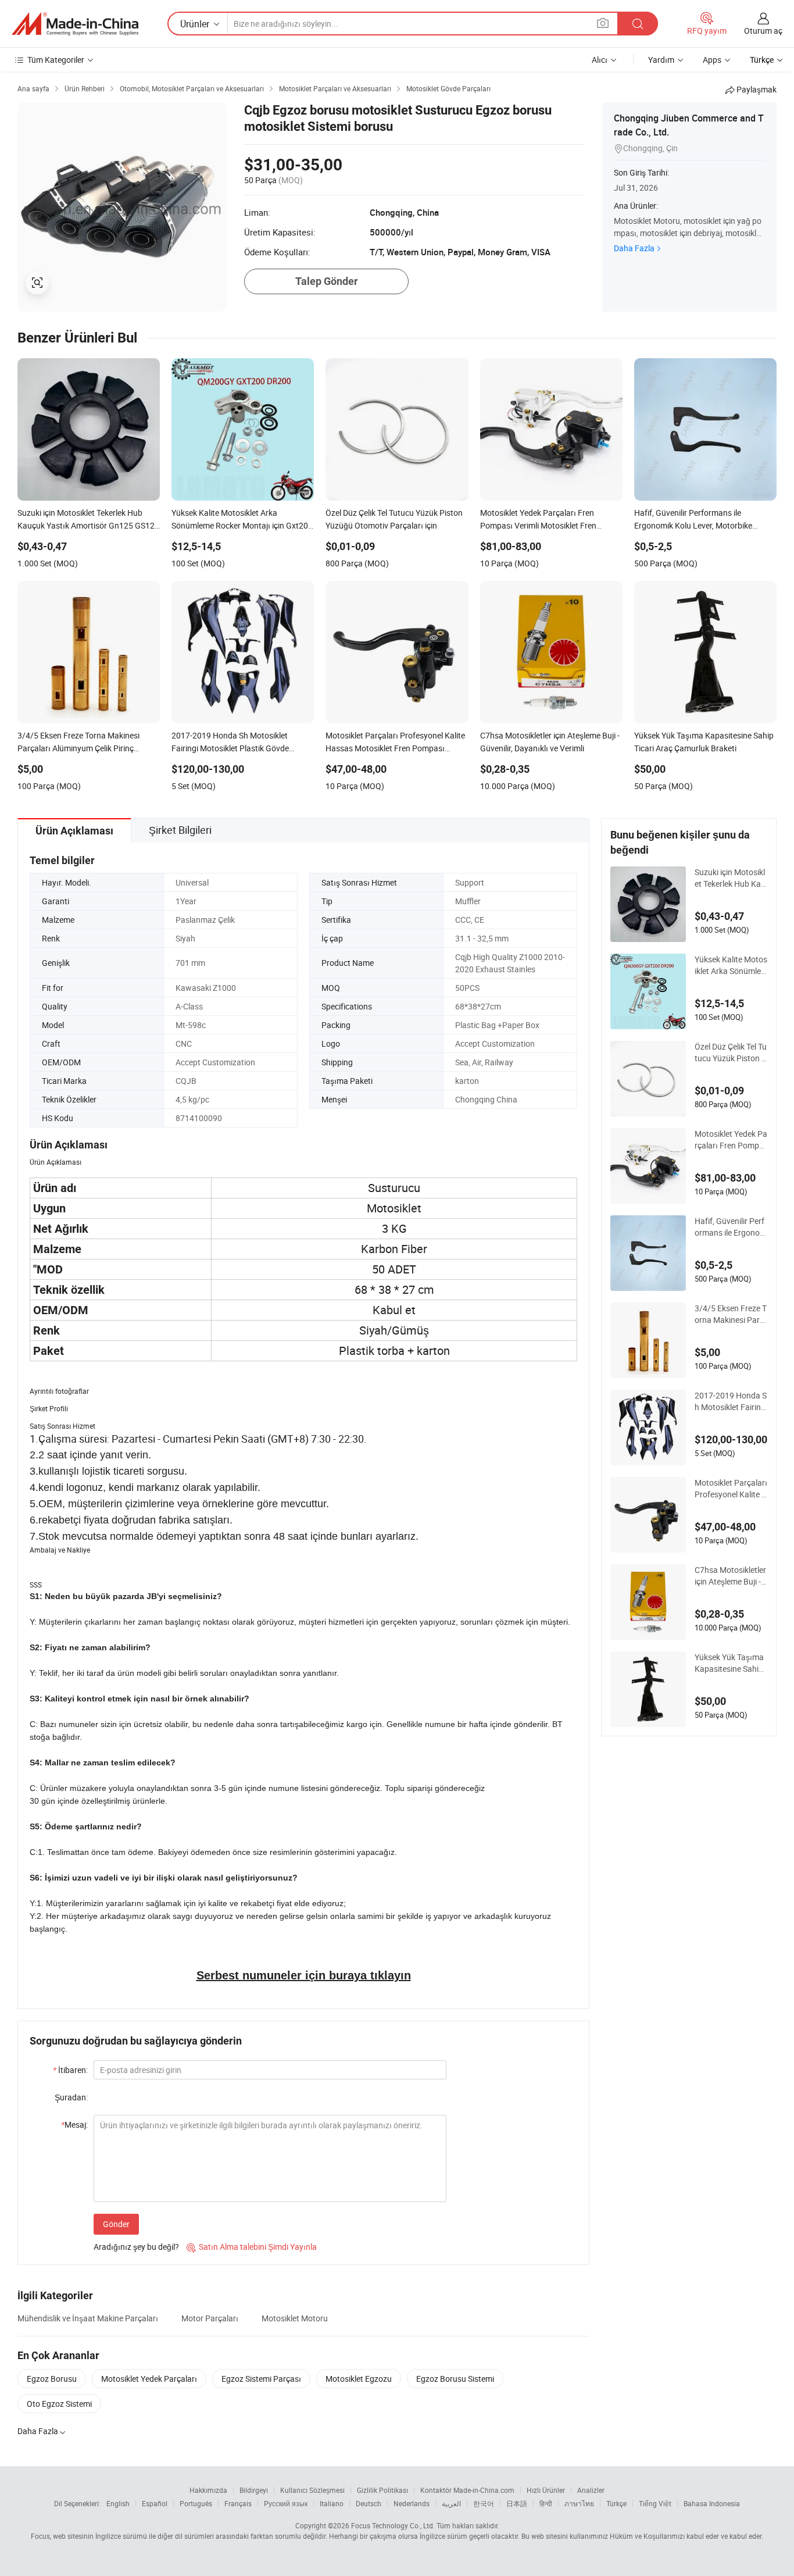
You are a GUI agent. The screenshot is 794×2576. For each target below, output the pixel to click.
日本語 (517, 2503)
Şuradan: (71, 2097)
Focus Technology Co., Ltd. (393, 2525)
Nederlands (412, 2503)
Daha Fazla (634, 248)
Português (196, 2503)
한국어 (484, 2503)
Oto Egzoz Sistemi (59, 2404)
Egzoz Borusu (52, 2379)
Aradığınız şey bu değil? (136, 2247)
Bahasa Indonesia (712, 2503)
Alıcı (600, 60)
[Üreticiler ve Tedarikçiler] (75, 24)
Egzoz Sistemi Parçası (261, 2379)
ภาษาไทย (579, 2503)
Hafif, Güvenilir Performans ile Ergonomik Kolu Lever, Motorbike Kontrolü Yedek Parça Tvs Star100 (731, 1227)
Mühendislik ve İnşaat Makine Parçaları (88, 2318)
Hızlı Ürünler (546, 2490)
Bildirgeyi (254, 2490)
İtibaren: (70, 2070)
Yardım (661, 60)
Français (238, 2503)
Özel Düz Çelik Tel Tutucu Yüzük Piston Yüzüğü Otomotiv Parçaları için (731, 1052)
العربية (451, 2503)
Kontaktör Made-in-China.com (467, 2490)
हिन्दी (546, 2503)
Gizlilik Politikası (382, 2490)
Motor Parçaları (210, 2318)
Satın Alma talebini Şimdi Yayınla (252, 2247)
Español (155, 2503)
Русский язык (286, 2503)
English (118, 2503)
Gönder (116, 2224)
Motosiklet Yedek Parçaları (149, 2379)
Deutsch (369, 2503)
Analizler (591, 2490)
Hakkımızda (208, 2490)
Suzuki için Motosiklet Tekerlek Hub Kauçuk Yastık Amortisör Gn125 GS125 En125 (731, 878)
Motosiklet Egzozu (359, 2379)
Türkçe (616, 2503)
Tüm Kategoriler (56, 60)
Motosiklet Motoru (295, 2318)
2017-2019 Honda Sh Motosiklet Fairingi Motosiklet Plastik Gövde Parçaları (731, 1401)
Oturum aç (763, 31)
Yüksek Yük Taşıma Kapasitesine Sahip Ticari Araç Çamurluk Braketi (730, 1663)
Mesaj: (74, 2124)
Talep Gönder (327, 281)
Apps (712, 60)
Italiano (332, 2503)
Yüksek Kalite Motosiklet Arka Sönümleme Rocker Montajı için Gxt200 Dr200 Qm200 (731, 965)
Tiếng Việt (655, 2503)
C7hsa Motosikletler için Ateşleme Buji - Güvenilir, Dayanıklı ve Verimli (730, 1576)
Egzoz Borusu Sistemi (455, 2379)
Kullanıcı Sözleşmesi (312, 2490)
